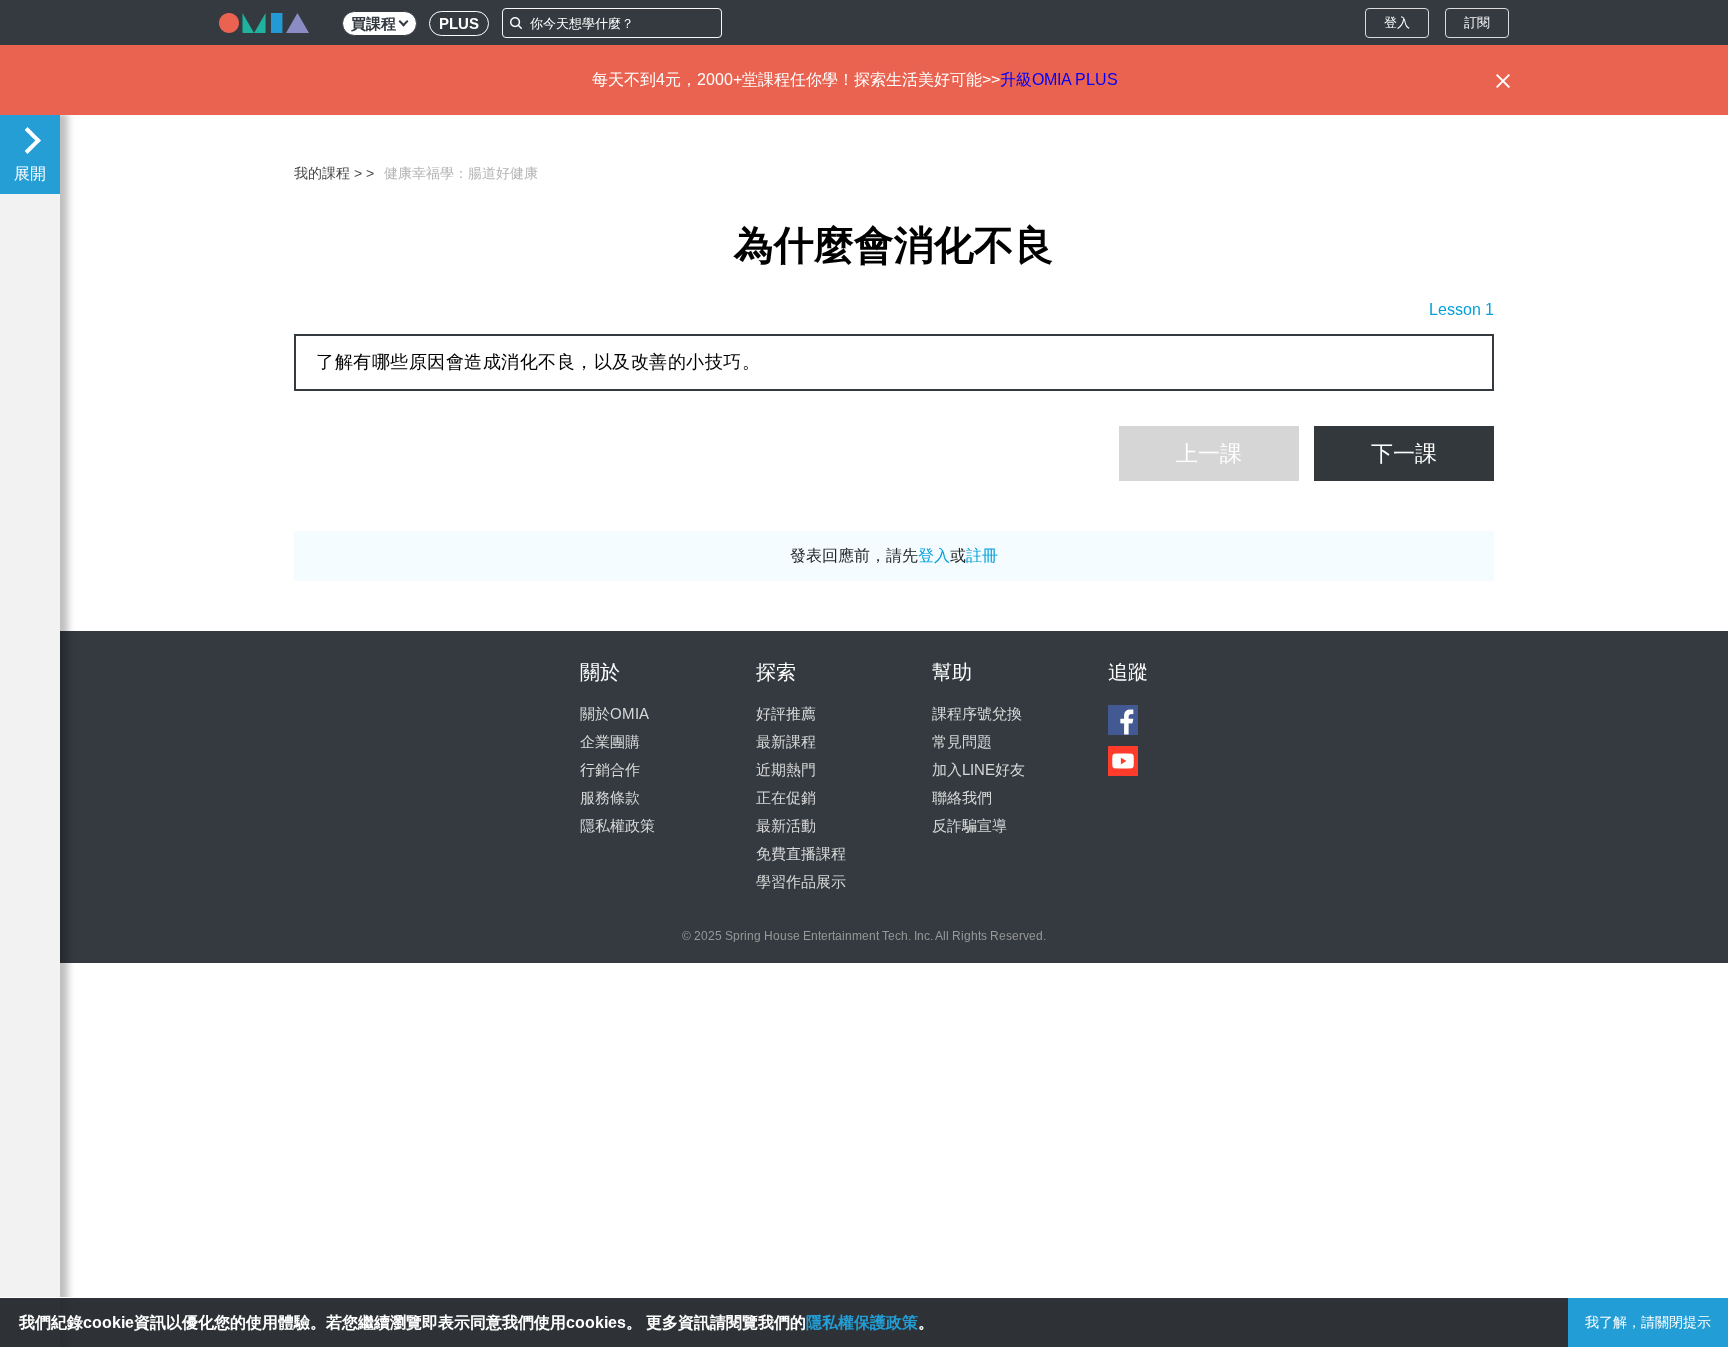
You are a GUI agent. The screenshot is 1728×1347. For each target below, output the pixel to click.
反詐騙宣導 (969, 825)
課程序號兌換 (977, 713)
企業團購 (610, 741)
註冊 (982, 555)
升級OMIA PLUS (1059, 79)
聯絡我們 (962, 797)
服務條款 (610, 797)
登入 (1397, 22)
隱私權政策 (617, 825)
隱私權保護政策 (862, 1322)
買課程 (373, 23)
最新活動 (786, 825)
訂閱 (1477, 22)
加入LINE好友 (978, 769)
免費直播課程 (801, 853)
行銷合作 (610, 769)
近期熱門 (786, 769)
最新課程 (786, 741)
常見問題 (962, 741)
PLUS (459, 23)
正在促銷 (786, 797)
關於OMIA (614, 713)
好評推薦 (786, 713)
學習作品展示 (801, 881)
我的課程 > (328, 173)
